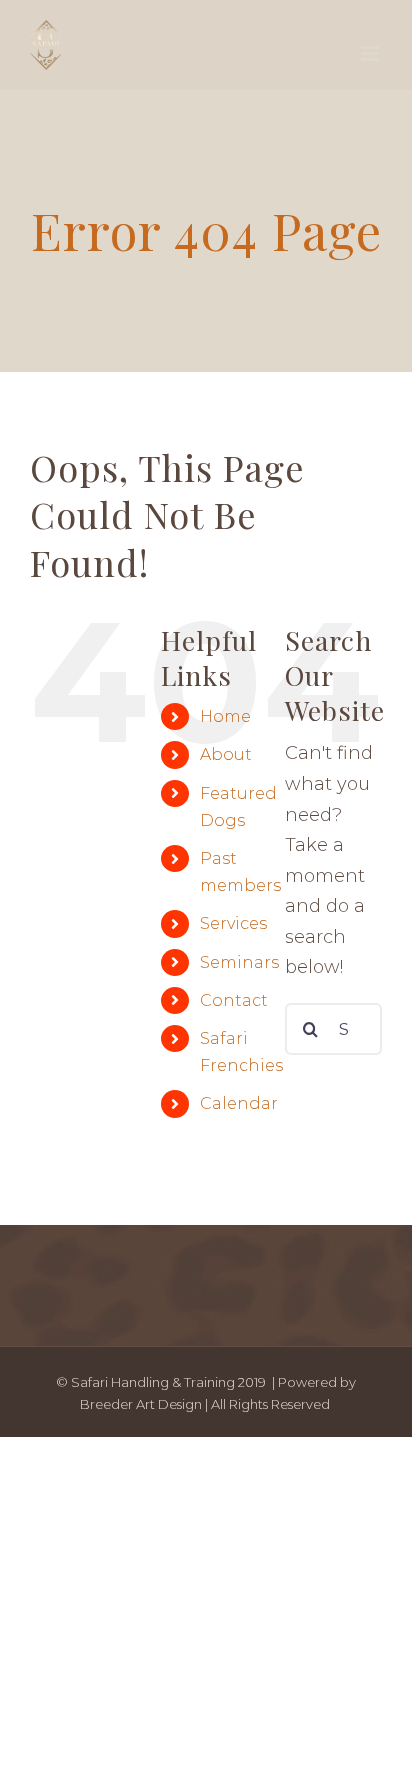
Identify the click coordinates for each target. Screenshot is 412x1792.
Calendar (239, 1103)
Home (225, 716)
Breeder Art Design (141, 1404)
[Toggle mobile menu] (371, 53)
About (226, 754)
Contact (234, 1000)
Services (233, 923)
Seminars (239, 962)
